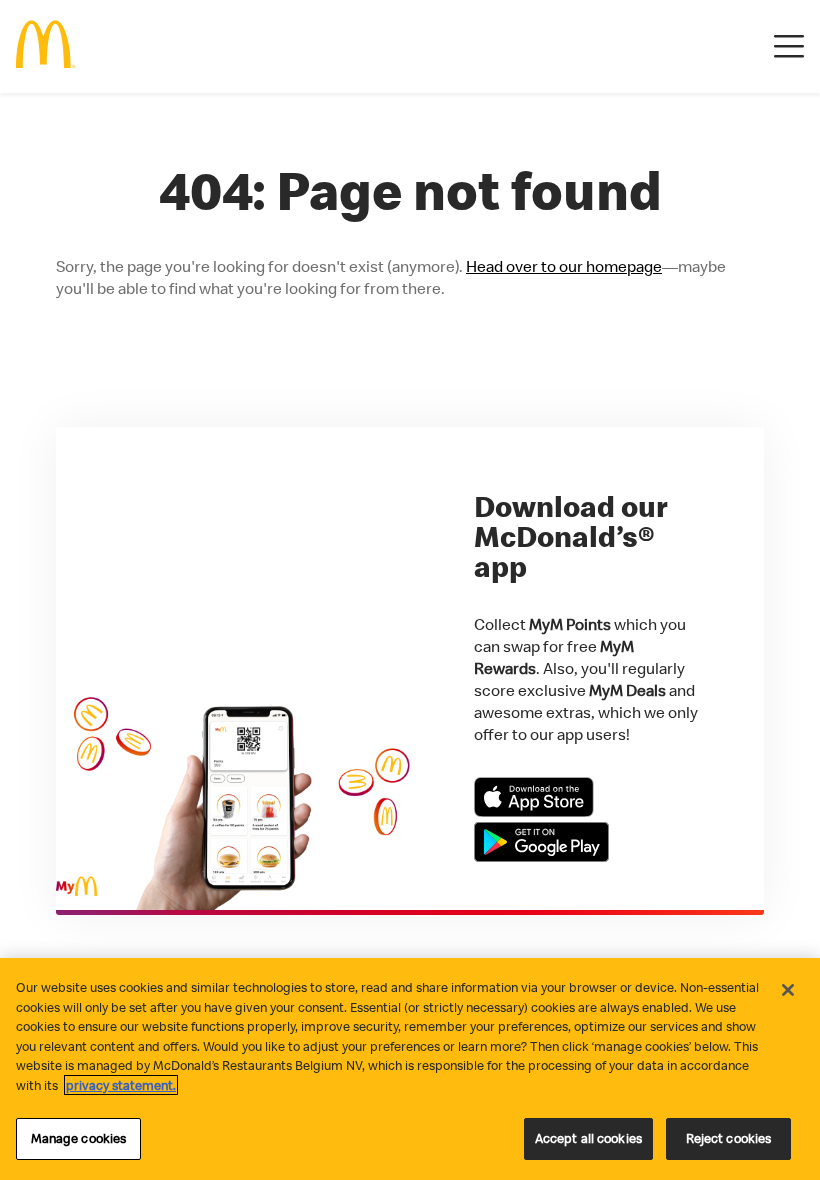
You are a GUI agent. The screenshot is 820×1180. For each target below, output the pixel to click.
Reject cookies (729, 1138)
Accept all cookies (588, 1138)
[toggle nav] (789, 47)
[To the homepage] (46, 46)
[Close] (788, 990)
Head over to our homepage (564, 266)
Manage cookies (79, 1138)
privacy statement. (121, 1085)
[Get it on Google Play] (541, 856)
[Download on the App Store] (534, 811)
